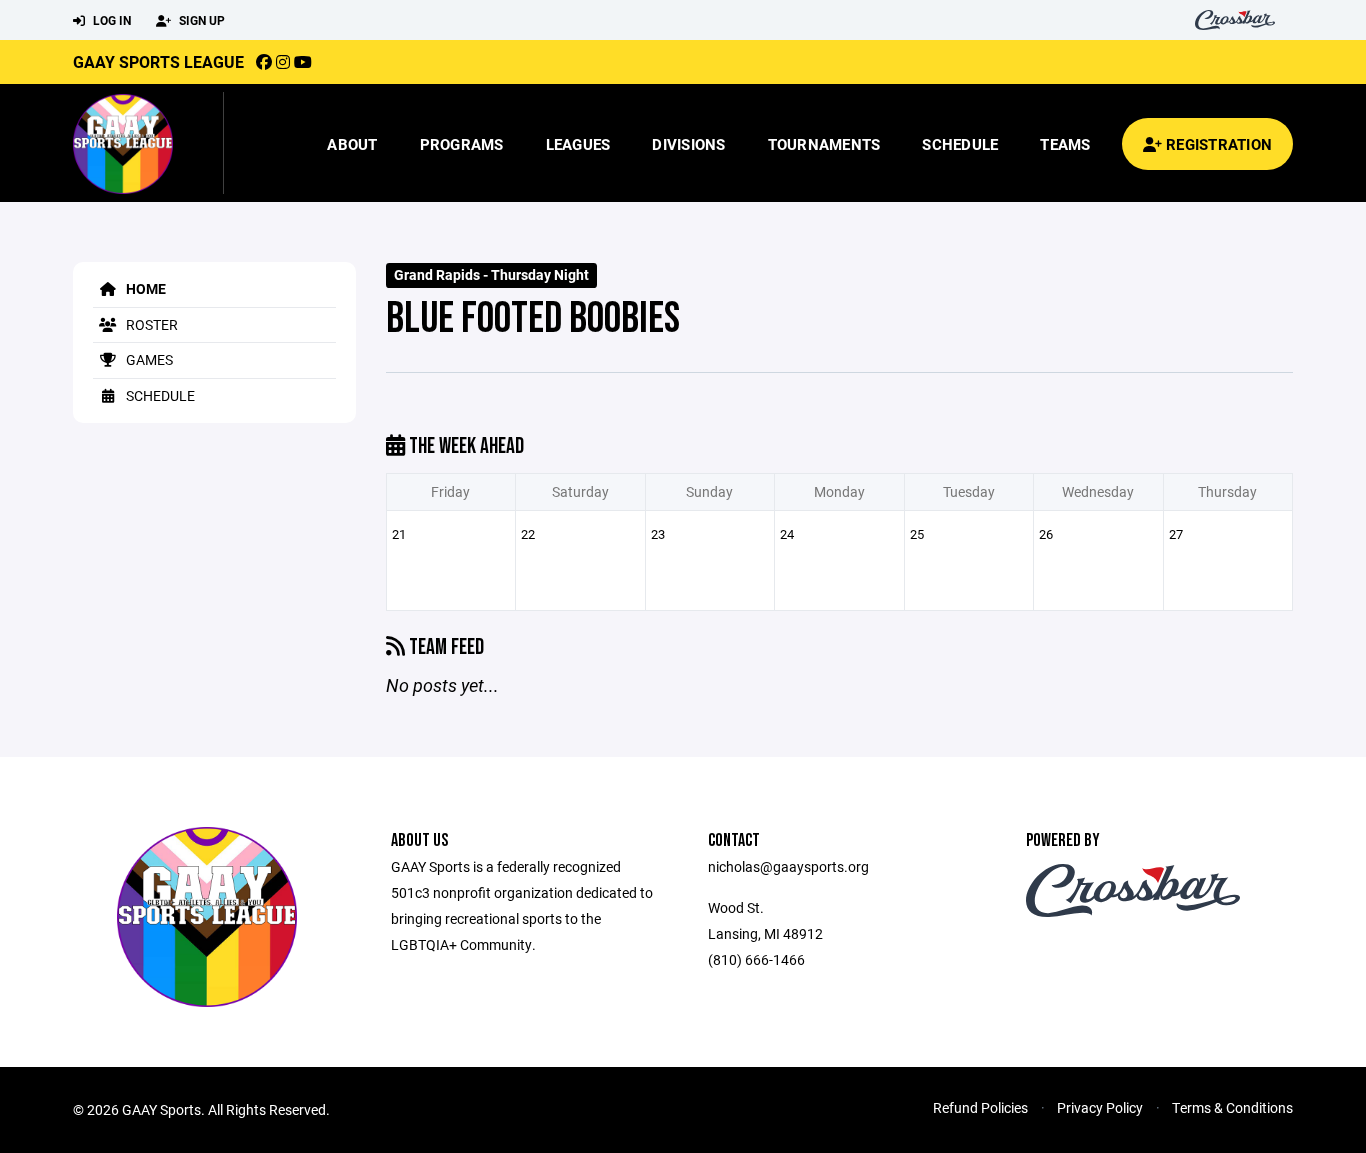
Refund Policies (980, 1107)
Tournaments (824, 144)
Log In (110, 20)
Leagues (578, 144)
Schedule (960, 144)
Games (148, 359)
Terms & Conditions (1232, 1107)
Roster (150, 324)
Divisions (688, 144)
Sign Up (200, 20)
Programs (462, 144)
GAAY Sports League (158, 61)
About (352, 144)
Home (144, 288)
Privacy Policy (1100, 1107)
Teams (1065, 144)
